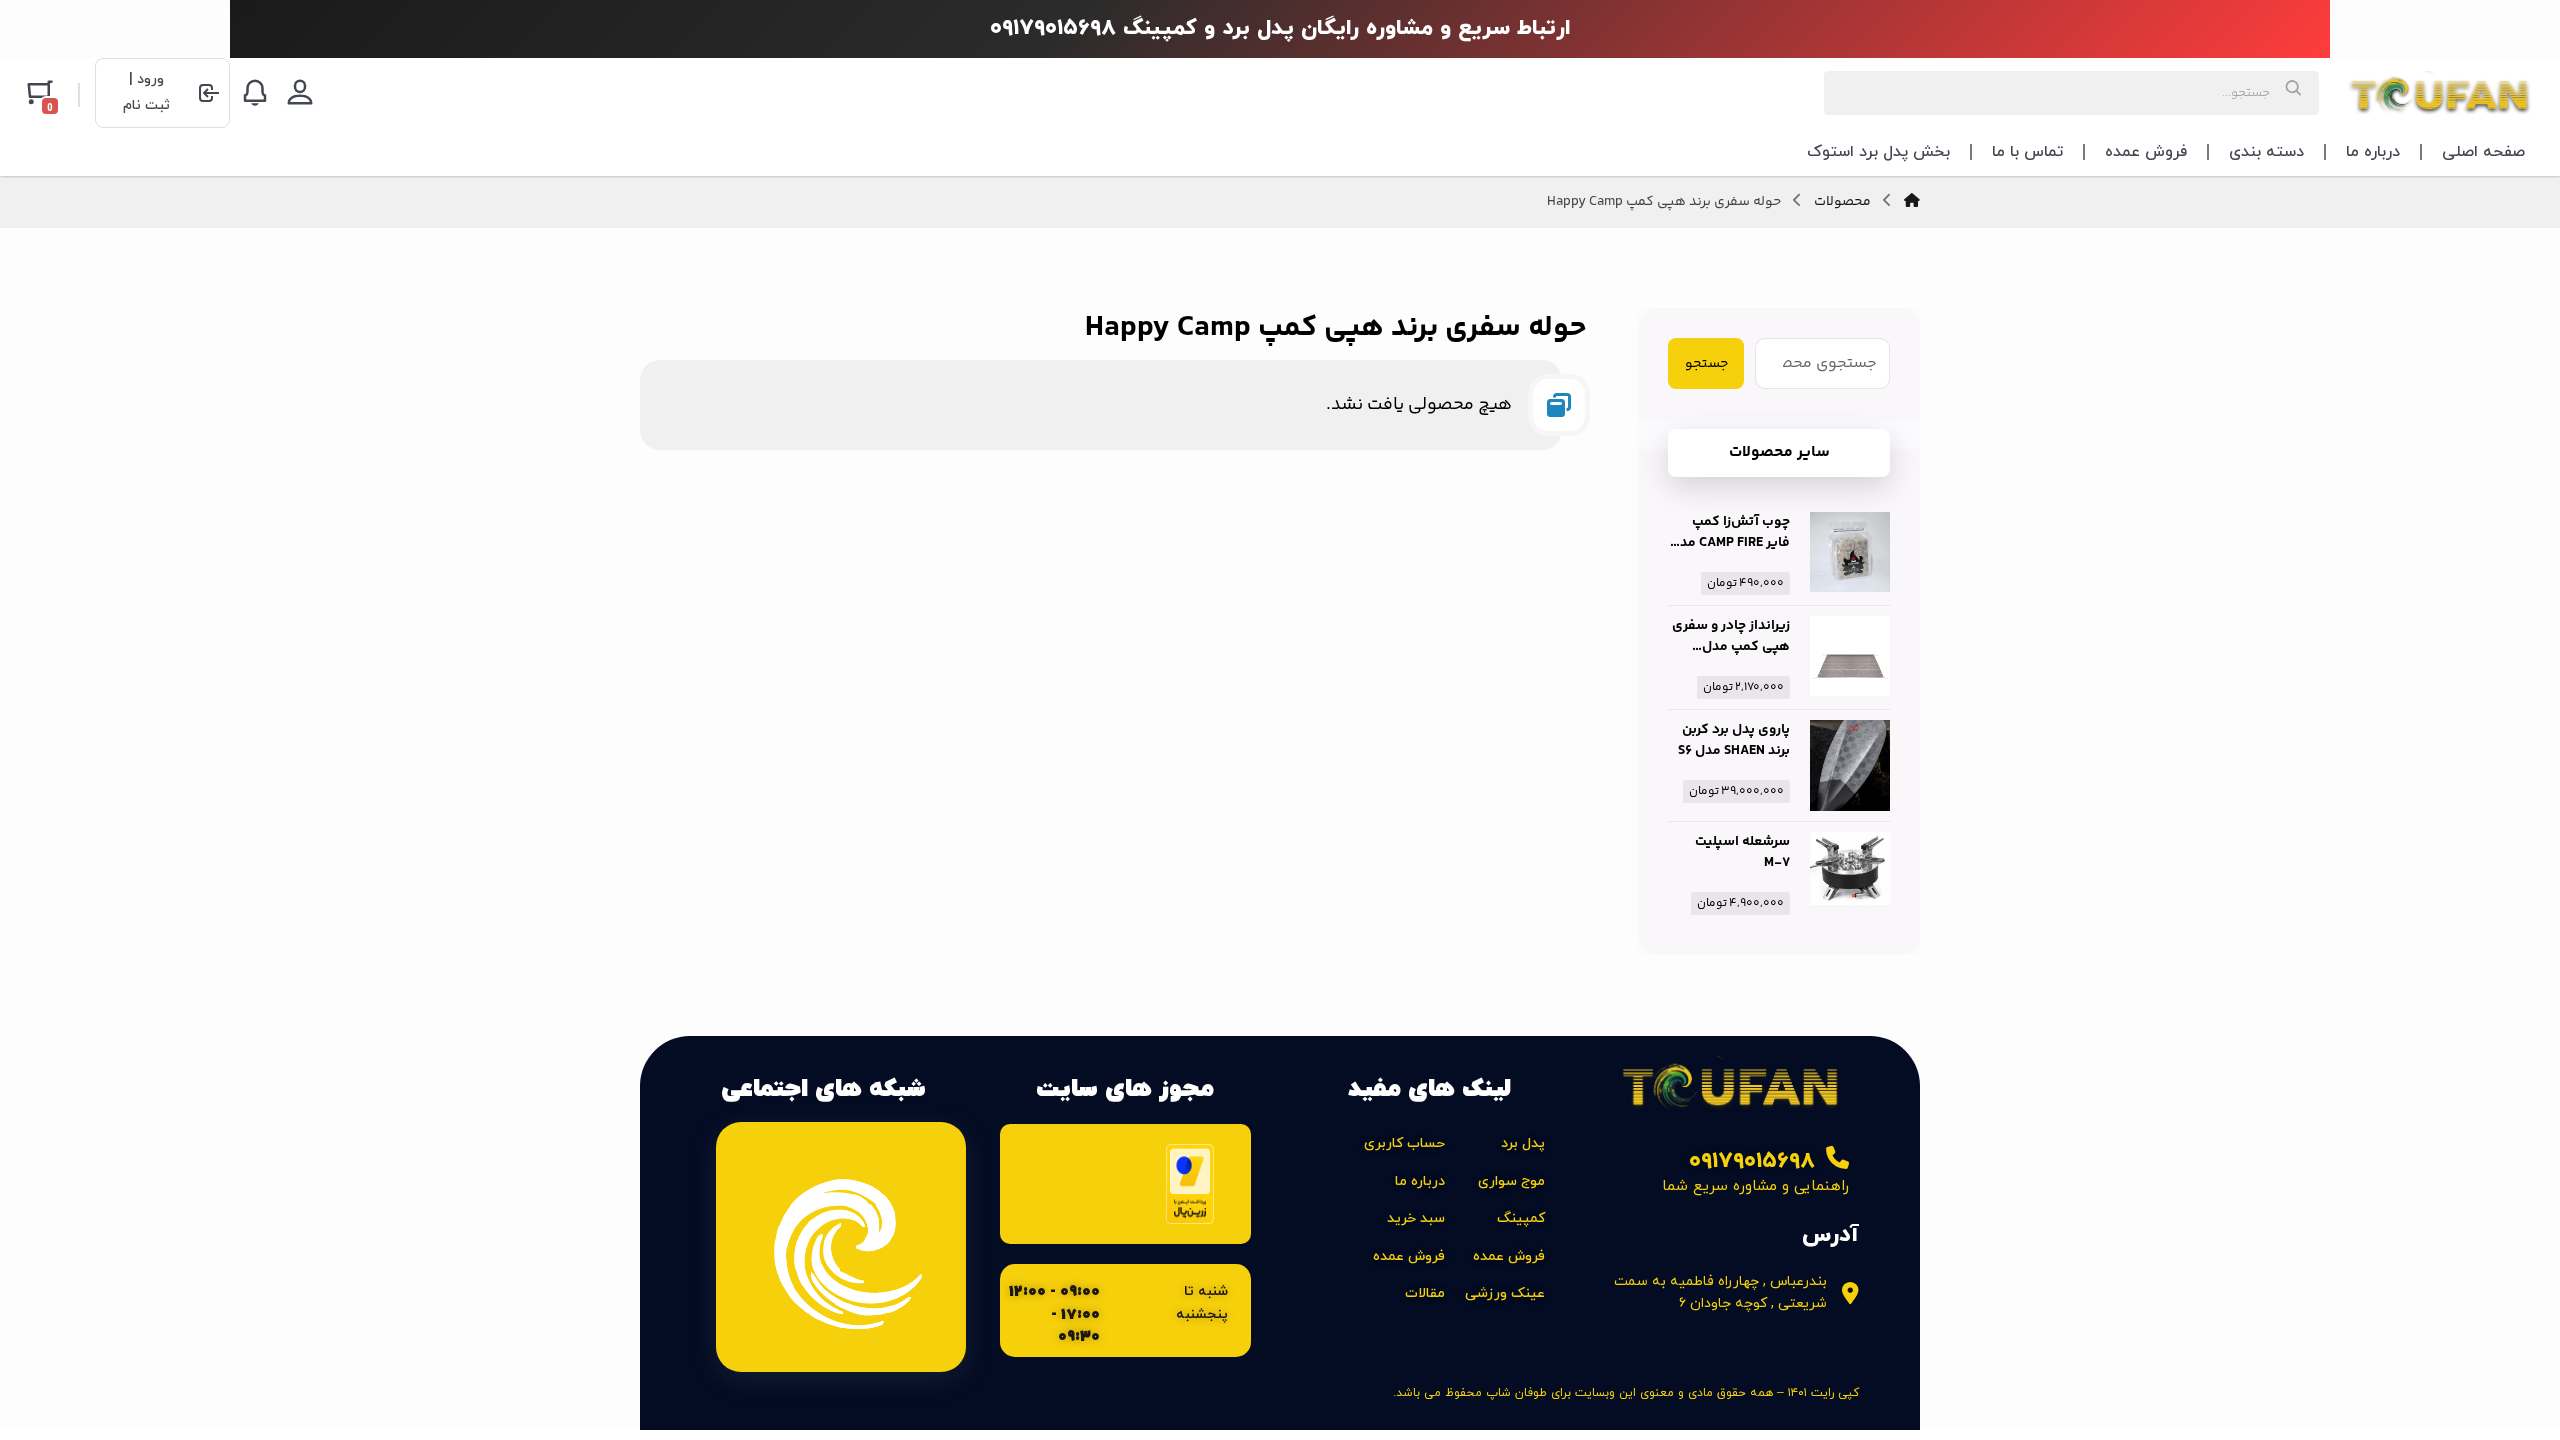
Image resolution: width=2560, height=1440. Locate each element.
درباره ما (2373, 152)
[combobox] (2071, 93)
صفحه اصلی (2483, 152)
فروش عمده (2146, 152)
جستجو (1706, 364)
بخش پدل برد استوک (1878, 152)
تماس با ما (2027, 152)
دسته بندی (2266, 152)
